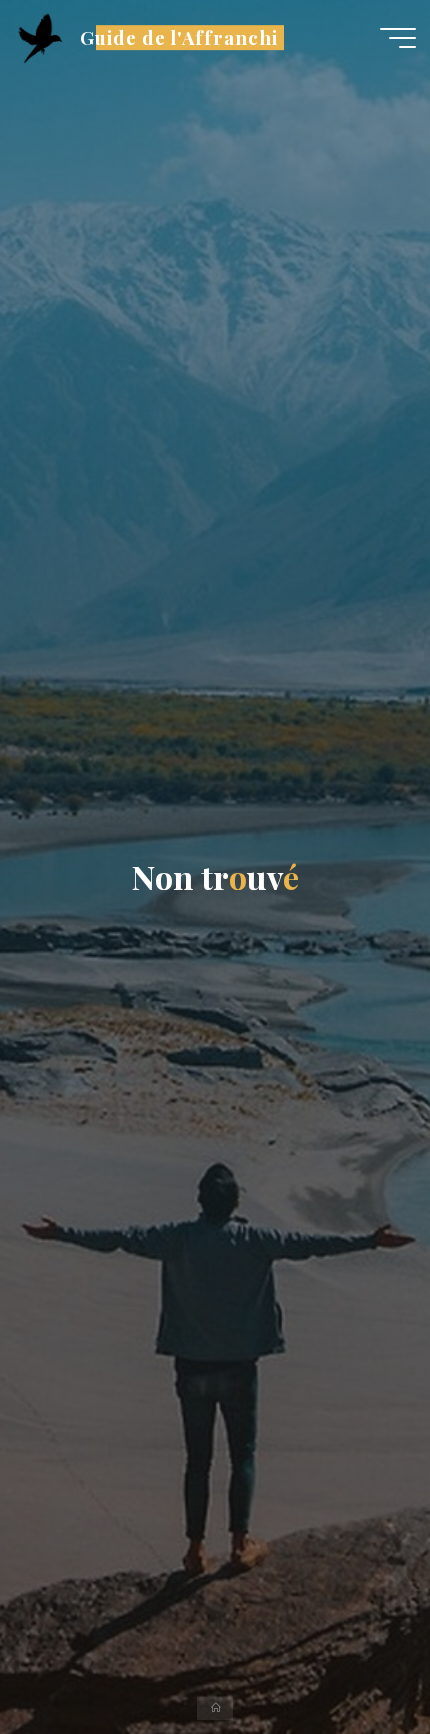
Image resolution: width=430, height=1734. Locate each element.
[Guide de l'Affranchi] (40, 37)
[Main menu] (398, 38)
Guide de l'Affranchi (179, 37)
